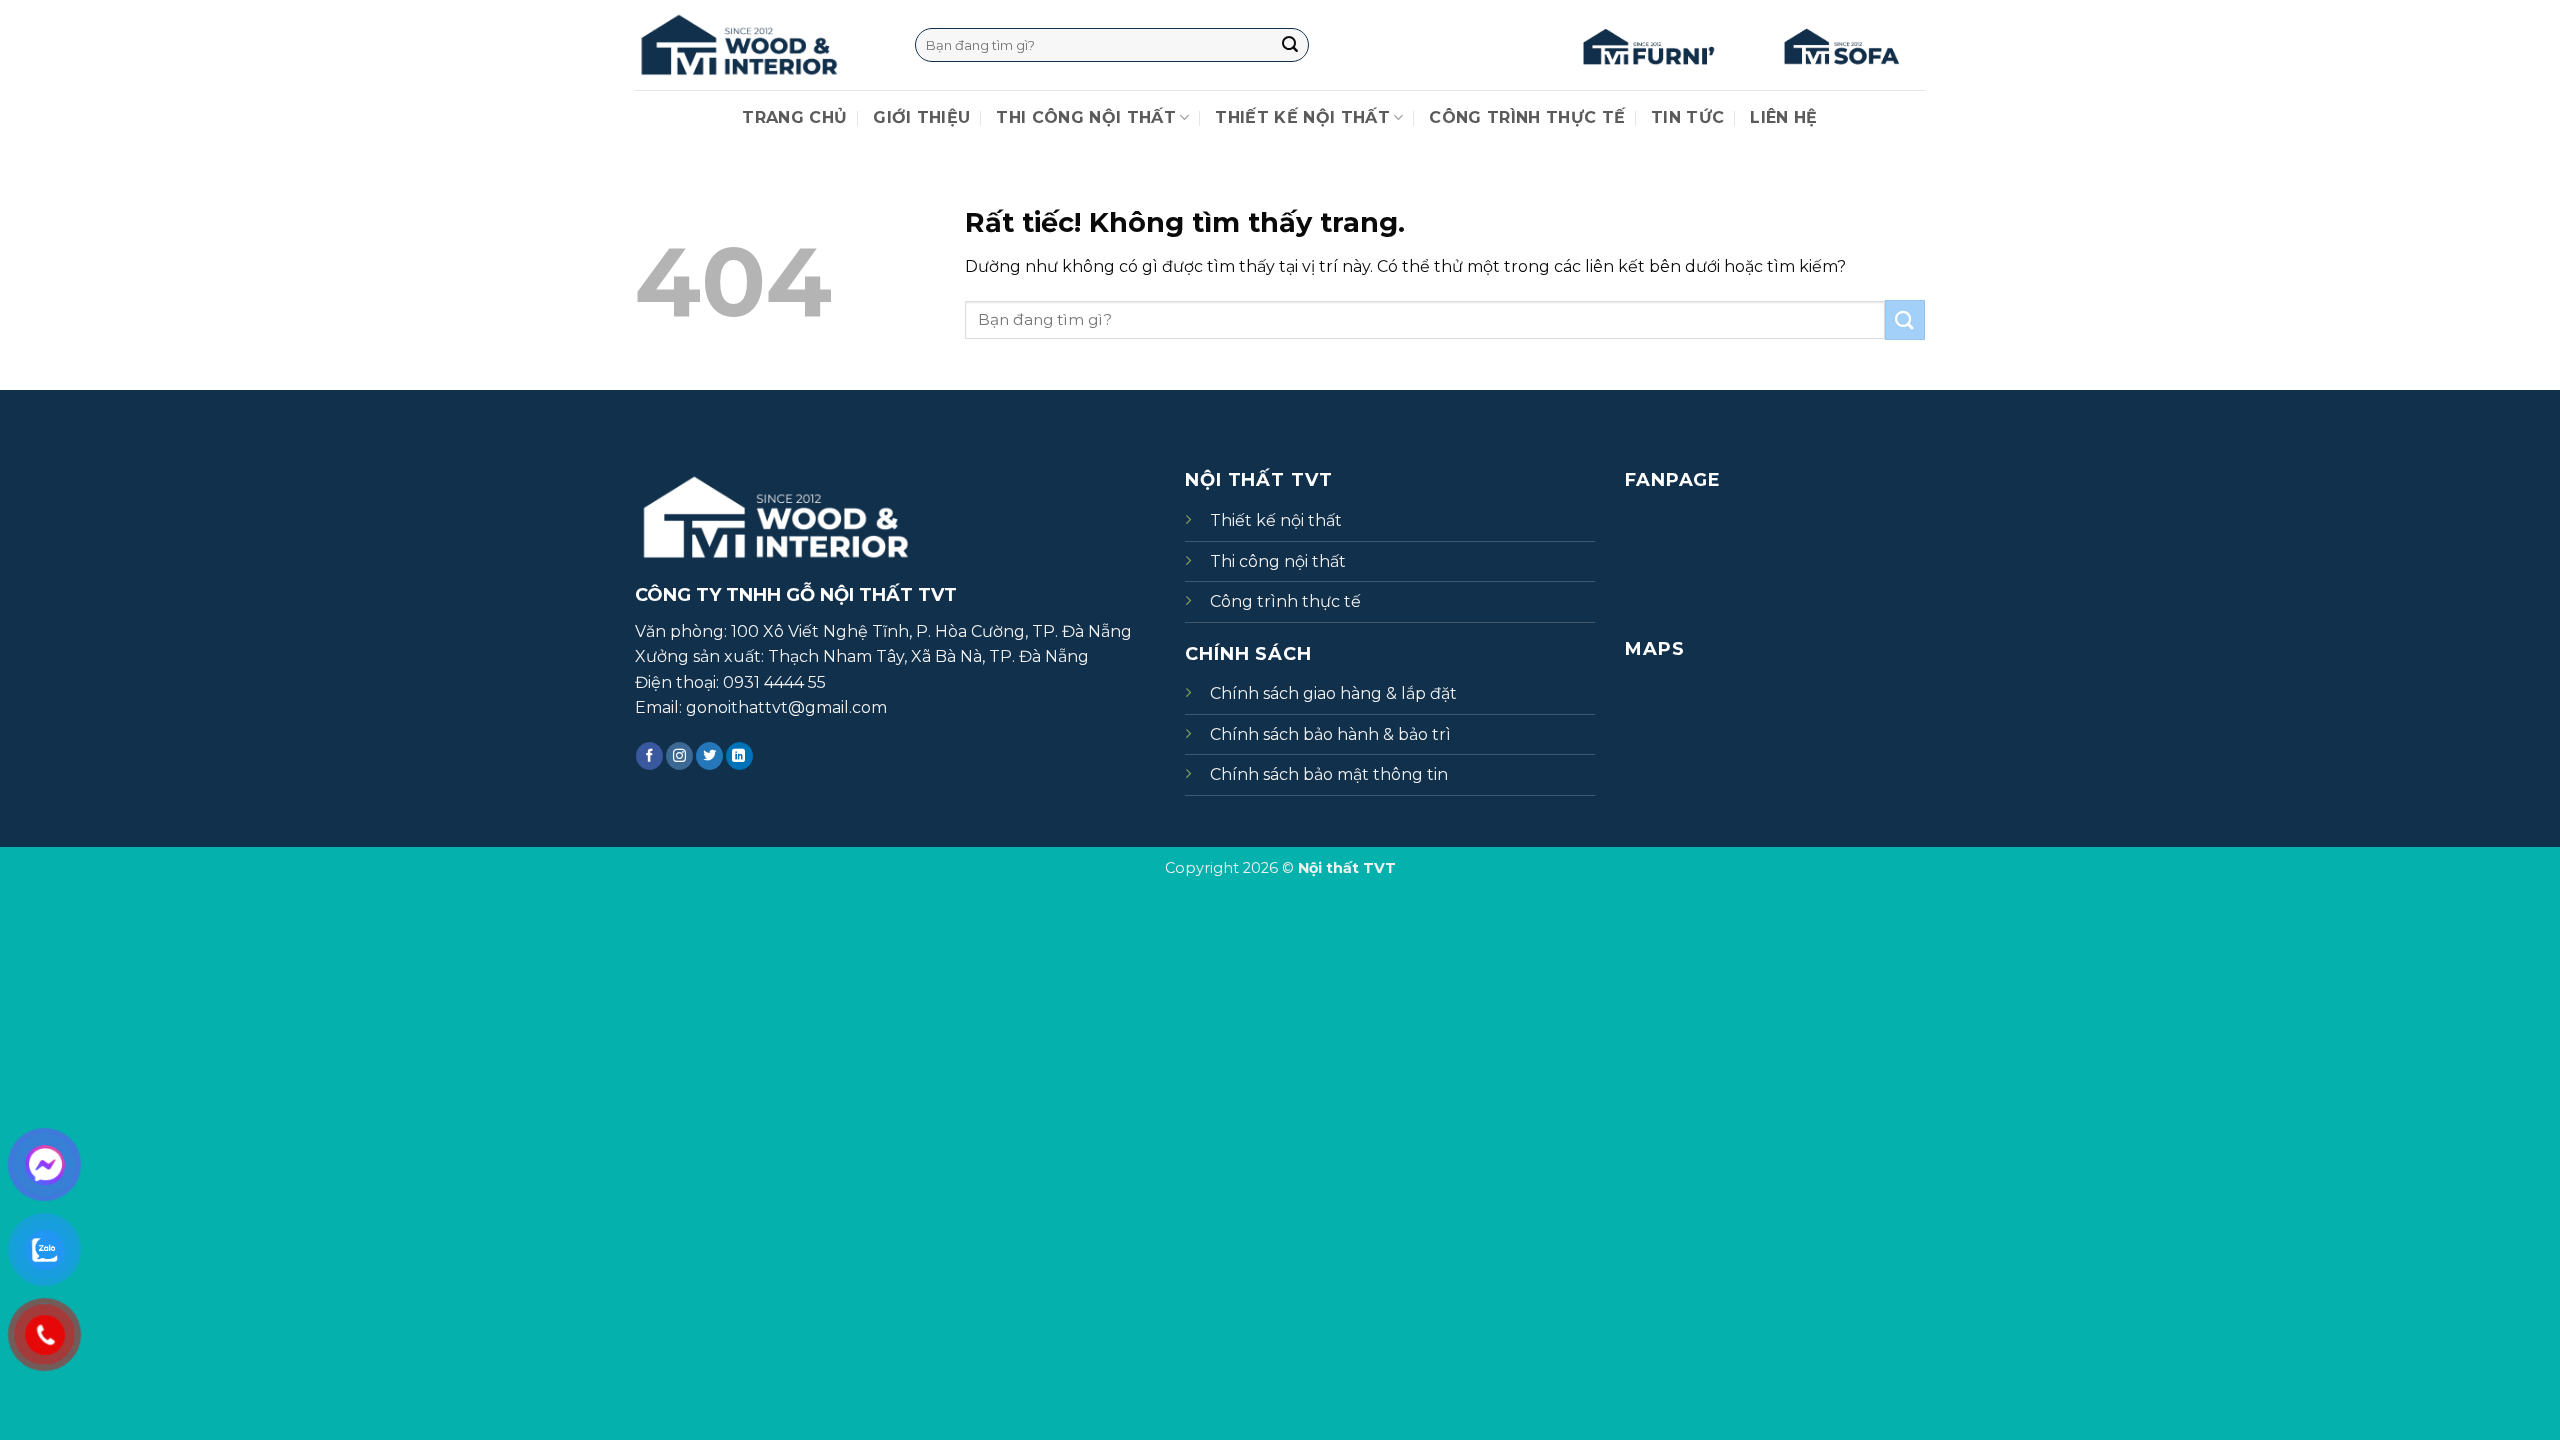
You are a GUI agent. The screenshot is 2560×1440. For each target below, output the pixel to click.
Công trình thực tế (1527, 117)
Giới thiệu (921, 117)
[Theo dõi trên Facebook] (649, 756)
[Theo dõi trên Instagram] (679, 756)
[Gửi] (1290, 45)
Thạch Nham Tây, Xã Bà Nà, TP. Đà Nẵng (928, 656)
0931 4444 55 (774, 682)
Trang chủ (794, 117)
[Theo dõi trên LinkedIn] (739, 756)
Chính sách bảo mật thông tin (1329, 774)
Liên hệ (1783, 117)
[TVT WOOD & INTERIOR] (760, 45)
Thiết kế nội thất (1302, 117)
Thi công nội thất (1085, 117)
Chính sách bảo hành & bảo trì (1330, 734)
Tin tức (1687, 117)
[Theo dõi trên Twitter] (709, 756)
